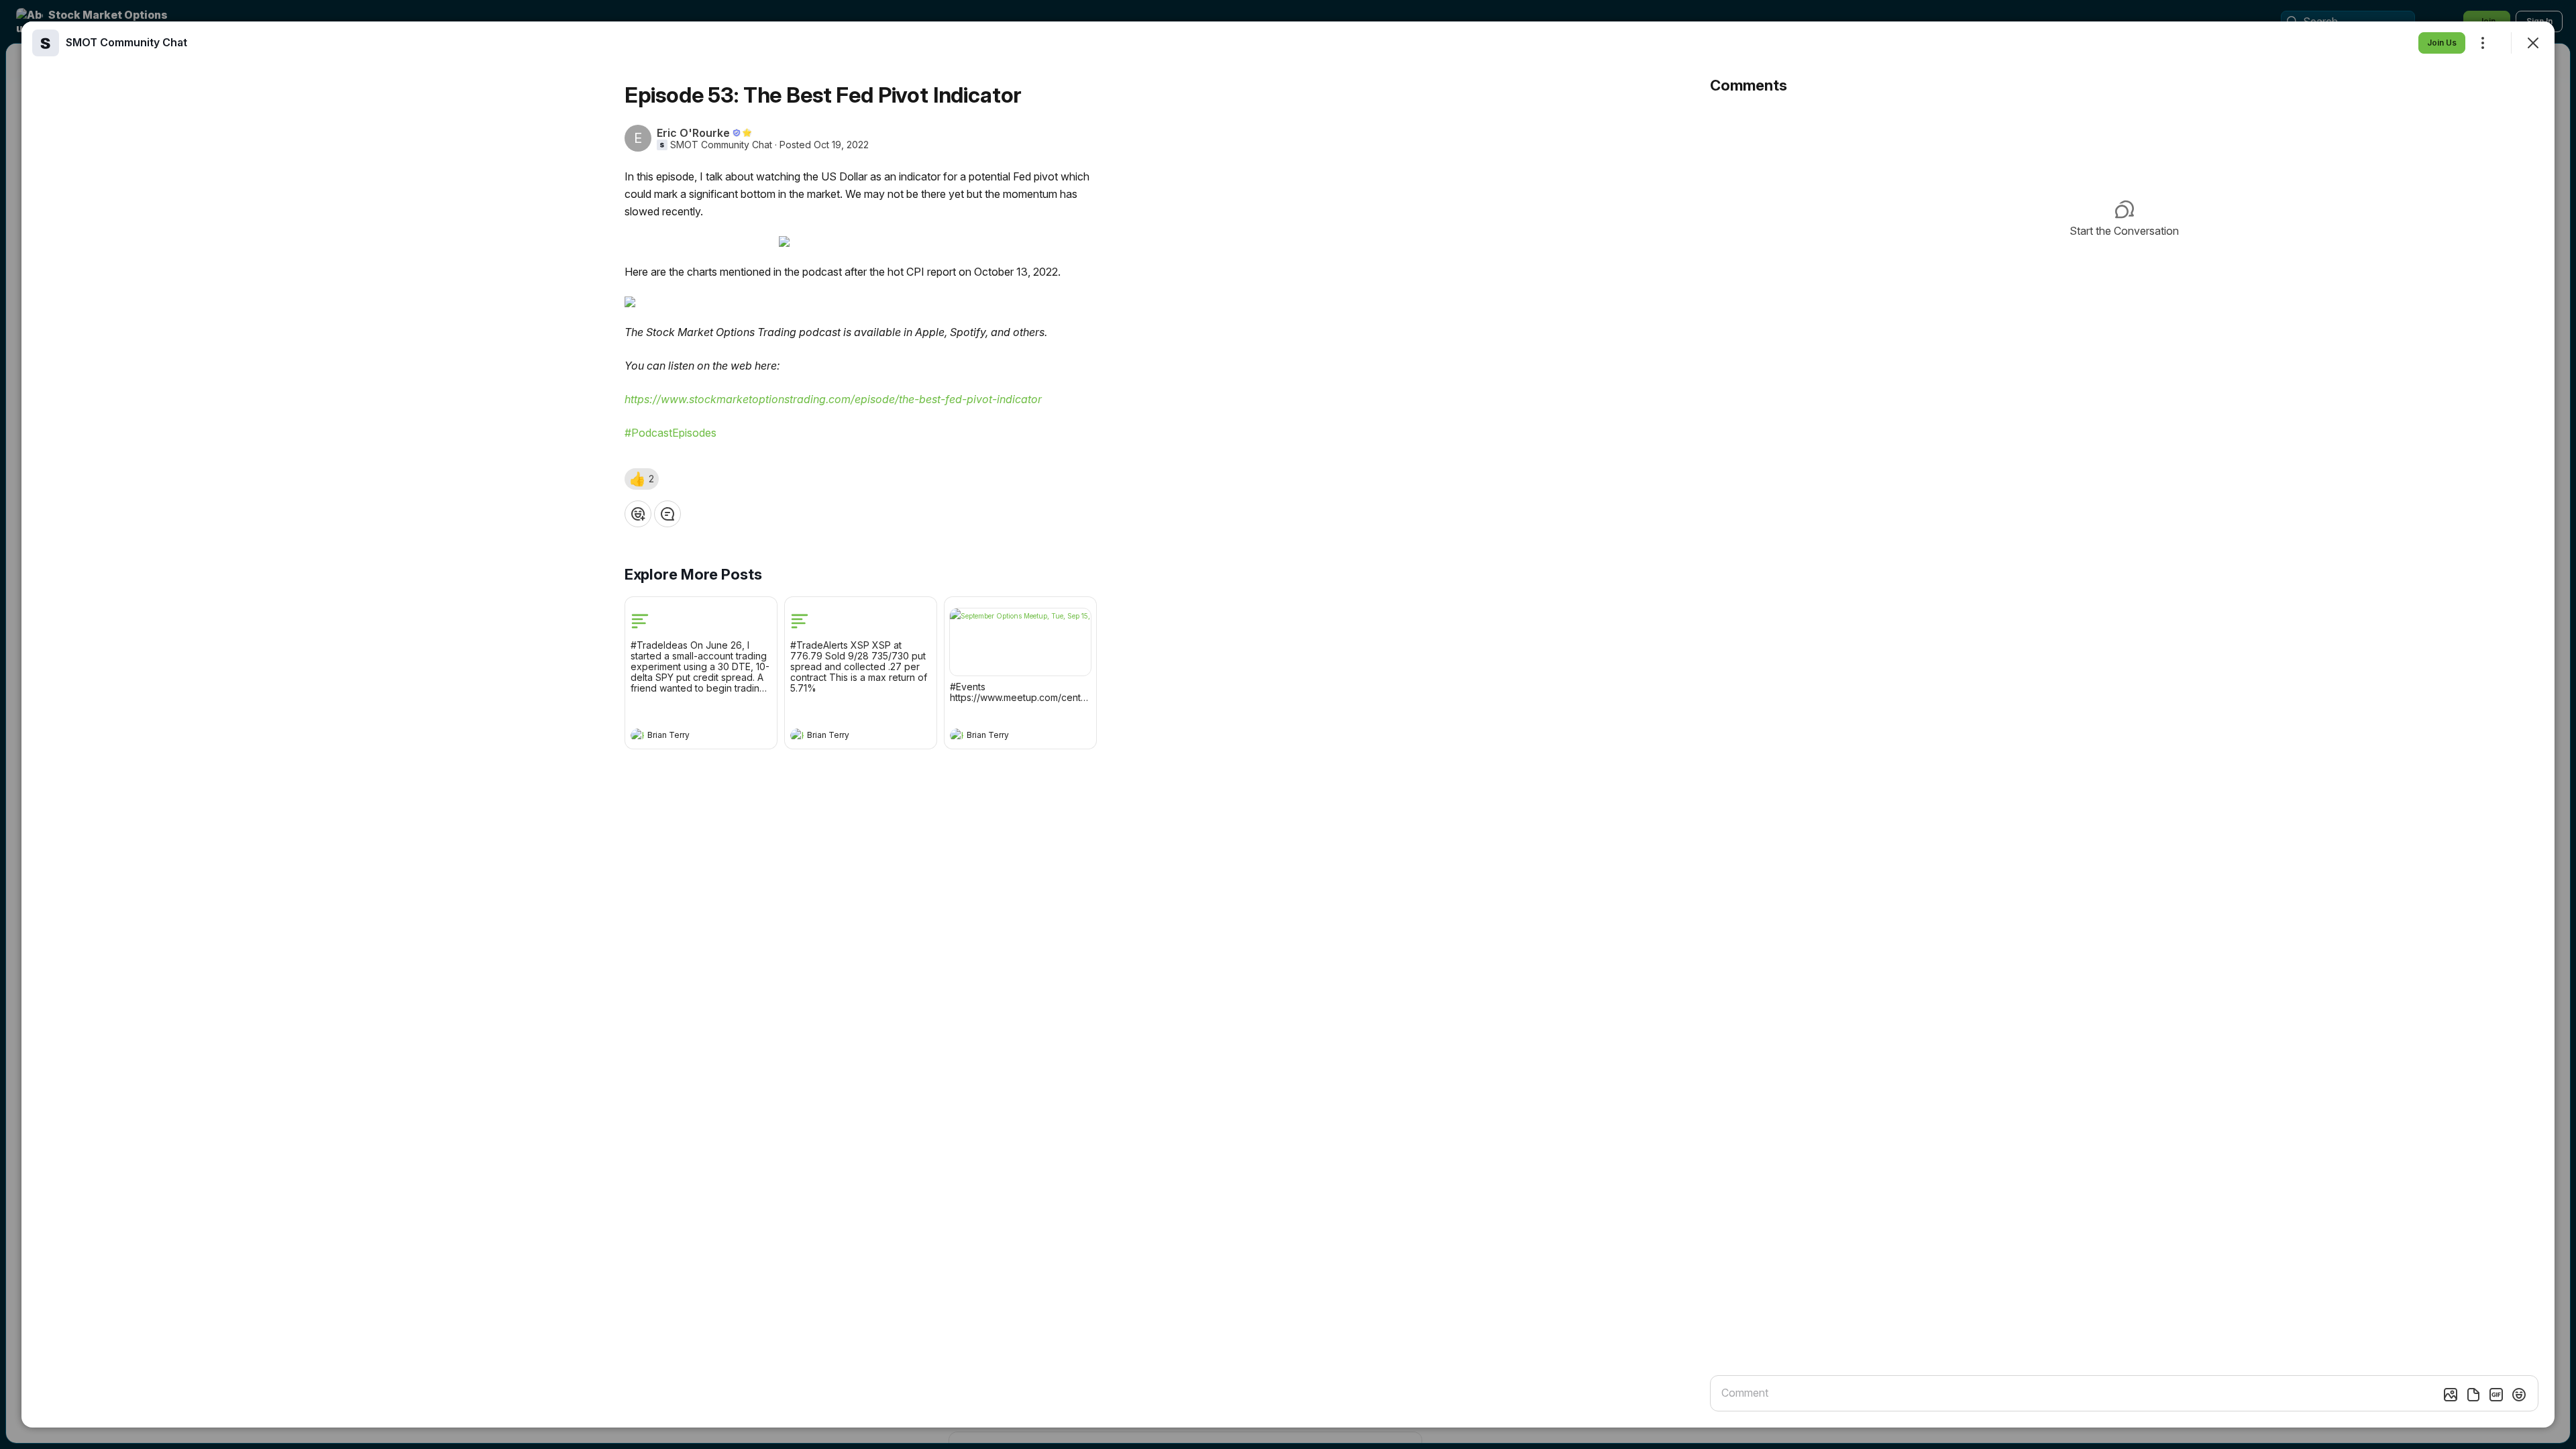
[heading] (688, 737)
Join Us (2442, 43)
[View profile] (637, 735)
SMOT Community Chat (721, 145)
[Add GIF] (2496, 1395)
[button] (642, 479)
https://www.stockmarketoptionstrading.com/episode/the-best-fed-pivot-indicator (833, 399)
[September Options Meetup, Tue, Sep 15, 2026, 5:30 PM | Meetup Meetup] (1020, 642)
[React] (638, 514)
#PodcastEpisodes (670, 433)
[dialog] (1288, 724)
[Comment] (667, 514)
